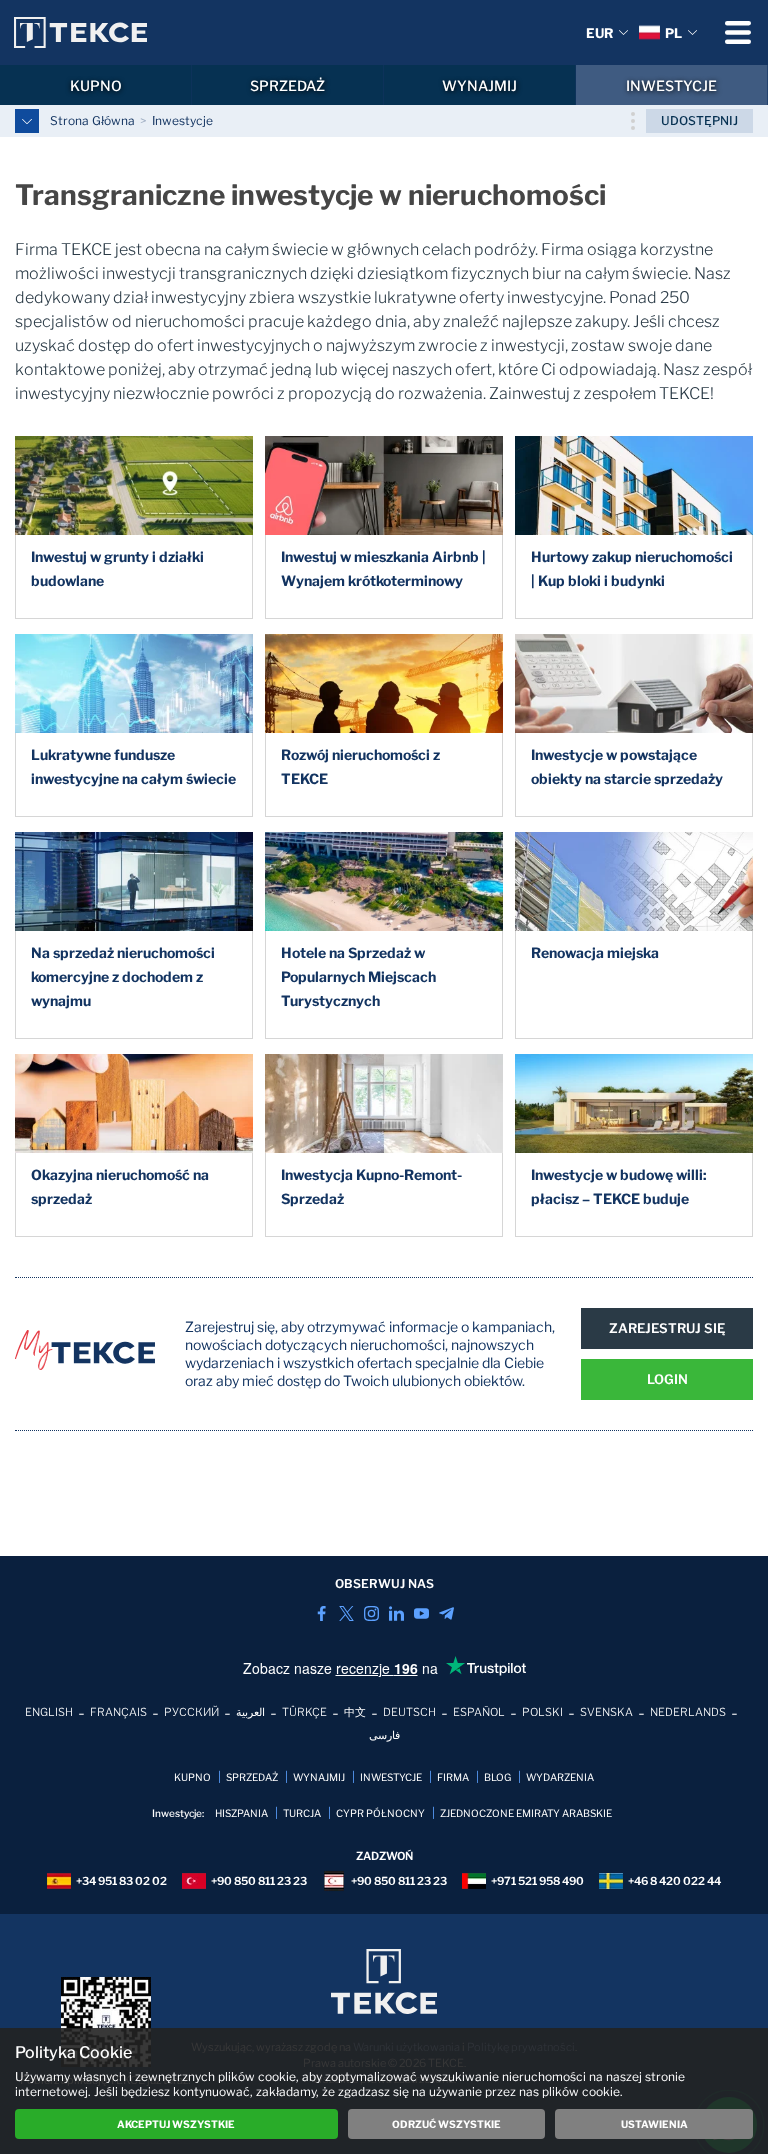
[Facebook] (321, 1613)
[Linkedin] (396, 1613)
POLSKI (542, 1712)
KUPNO (96, 85)
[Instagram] (371, 1613)
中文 (355, 1712)
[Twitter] (346, 1613)
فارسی (384, 1735)
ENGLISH (49, 1712)
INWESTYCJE (671, 85)
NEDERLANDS (688, 1712)
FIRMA (453, 1777)
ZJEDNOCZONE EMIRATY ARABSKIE (526, 1813)
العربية (250, 1712)
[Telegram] (446, 1613)
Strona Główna (92, 120)
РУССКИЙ (191, 1712)
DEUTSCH (409, 1712)
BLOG (497, 1777)
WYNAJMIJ (479, 85)
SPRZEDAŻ (287, 85)
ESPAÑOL (479, 1712)
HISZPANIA (241, 1813)
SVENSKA (606, 1712)
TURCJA (302, 1813)
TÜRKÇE (304, 1712)
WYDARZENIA (560, 1777)
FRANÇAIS (118, 1712)
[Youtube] (421, 1613)
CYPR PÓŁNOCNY (380, 1813)
